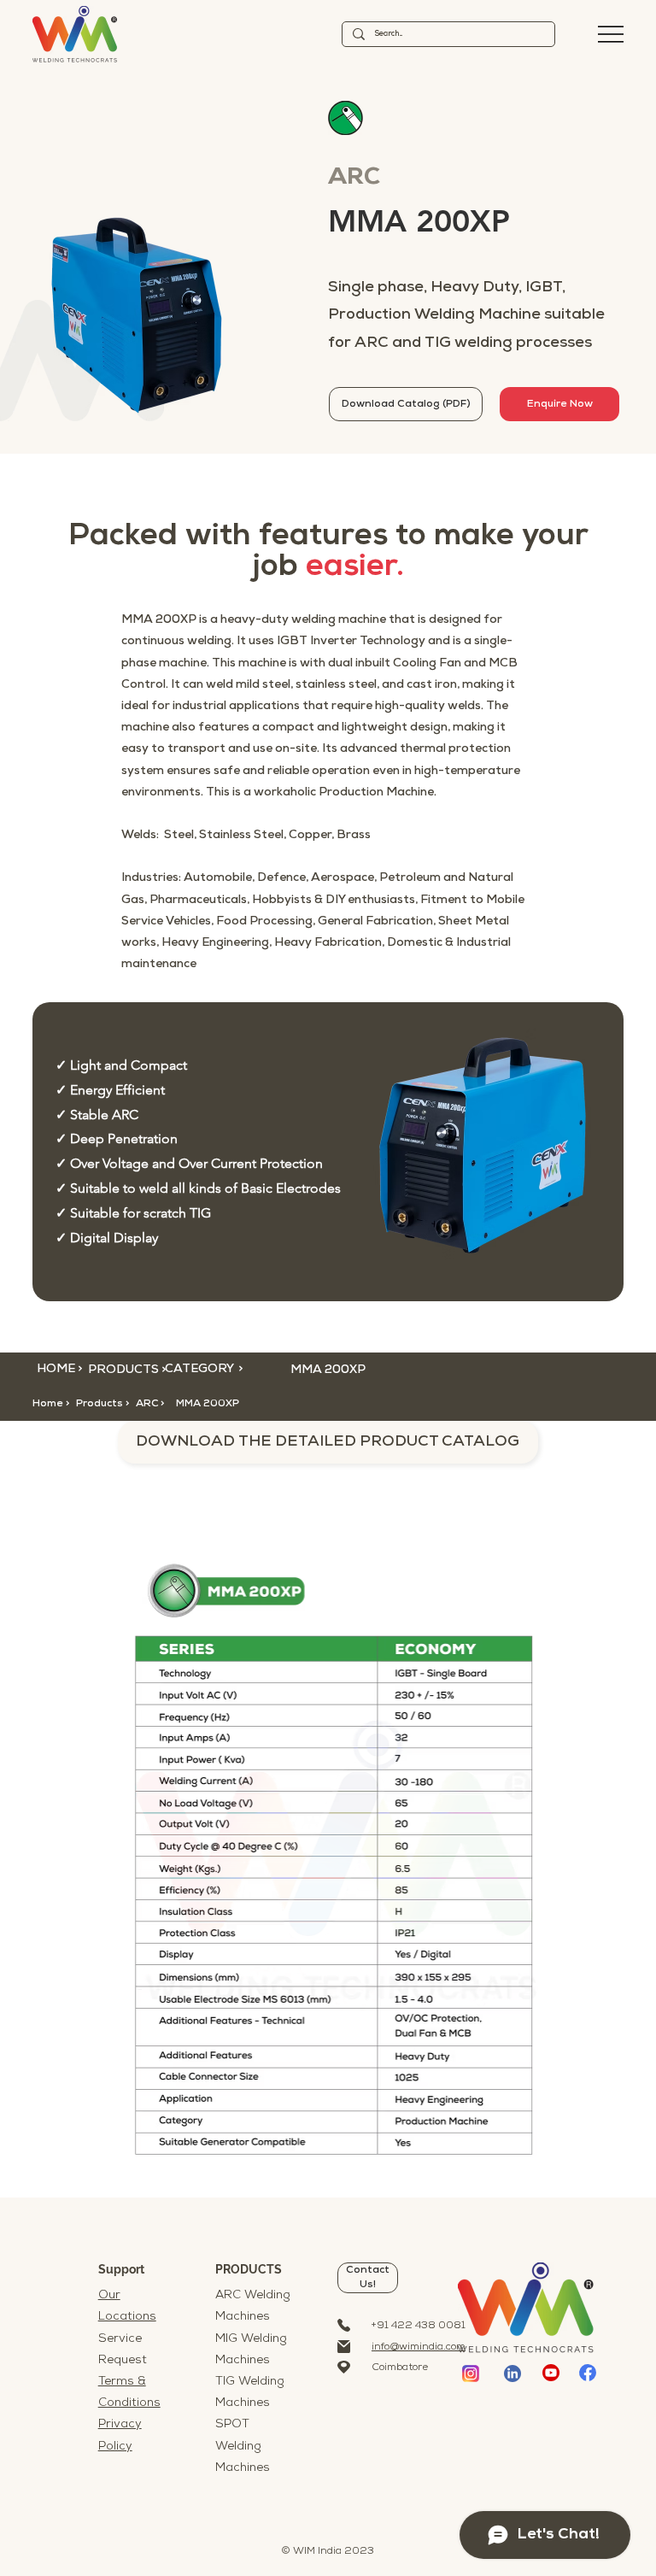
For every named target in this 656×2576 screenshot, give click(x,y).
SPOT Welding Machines (243, 2446)
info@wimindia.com (419, 2347)
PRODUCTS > (127, 1370)
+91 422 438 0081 (419, 2326)
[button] (163, 1404)
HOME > (59, 1369)
